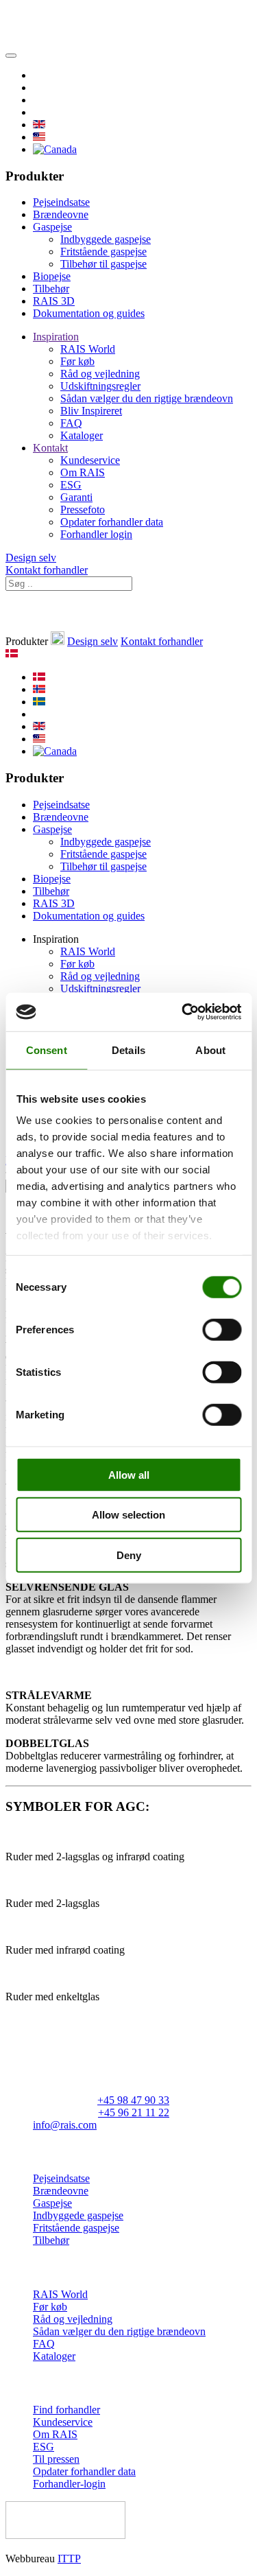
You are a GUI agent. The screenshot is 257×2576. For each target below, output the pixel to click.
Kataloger (82, 435)
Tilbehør (51, 289)
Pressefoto (83, 510)
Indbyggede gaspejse (106, 239)
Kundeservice (90, 460)
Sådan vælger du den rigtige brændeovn (147, 398)
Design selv (31, 558)
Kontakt (50, 448)
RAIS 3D (54, 301)
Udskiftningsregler (100, 386)
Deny (129, 1555)
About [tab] (210, 1050)
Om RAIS (83, 472)
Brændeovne (61, 214)
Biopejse (52, 276)
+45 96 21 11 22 (134, 2112)
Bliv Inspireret (91, 411)
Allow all (129, 1474)
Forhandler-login (69, 2484)
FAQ (71, 423)
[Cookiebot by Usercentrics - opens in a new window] (183, 1012)
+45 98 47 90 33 (133, 2100)
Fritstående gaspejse (103, 251)
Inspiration (56, 337)
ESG (71, 485)
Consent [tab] (47, 1050)
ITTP (69, 2559)
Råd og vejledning (100, 374)
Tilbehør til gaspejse (103, 264)
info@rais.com (65, 2125)
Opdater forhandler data (112, 522)
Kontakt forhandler (47, 570)
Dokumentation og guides (89, 313)
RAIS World (88, 349)
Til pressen (56, 2459)
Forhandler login (96, 534)
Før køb (77, 361)
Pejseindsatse (61, 202)
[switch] (222, 1329)
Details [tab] (128, 1050)
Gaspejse (52, 227)
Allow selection (128, 1515)
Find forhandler (66, 2410)
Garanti (76, 497)
